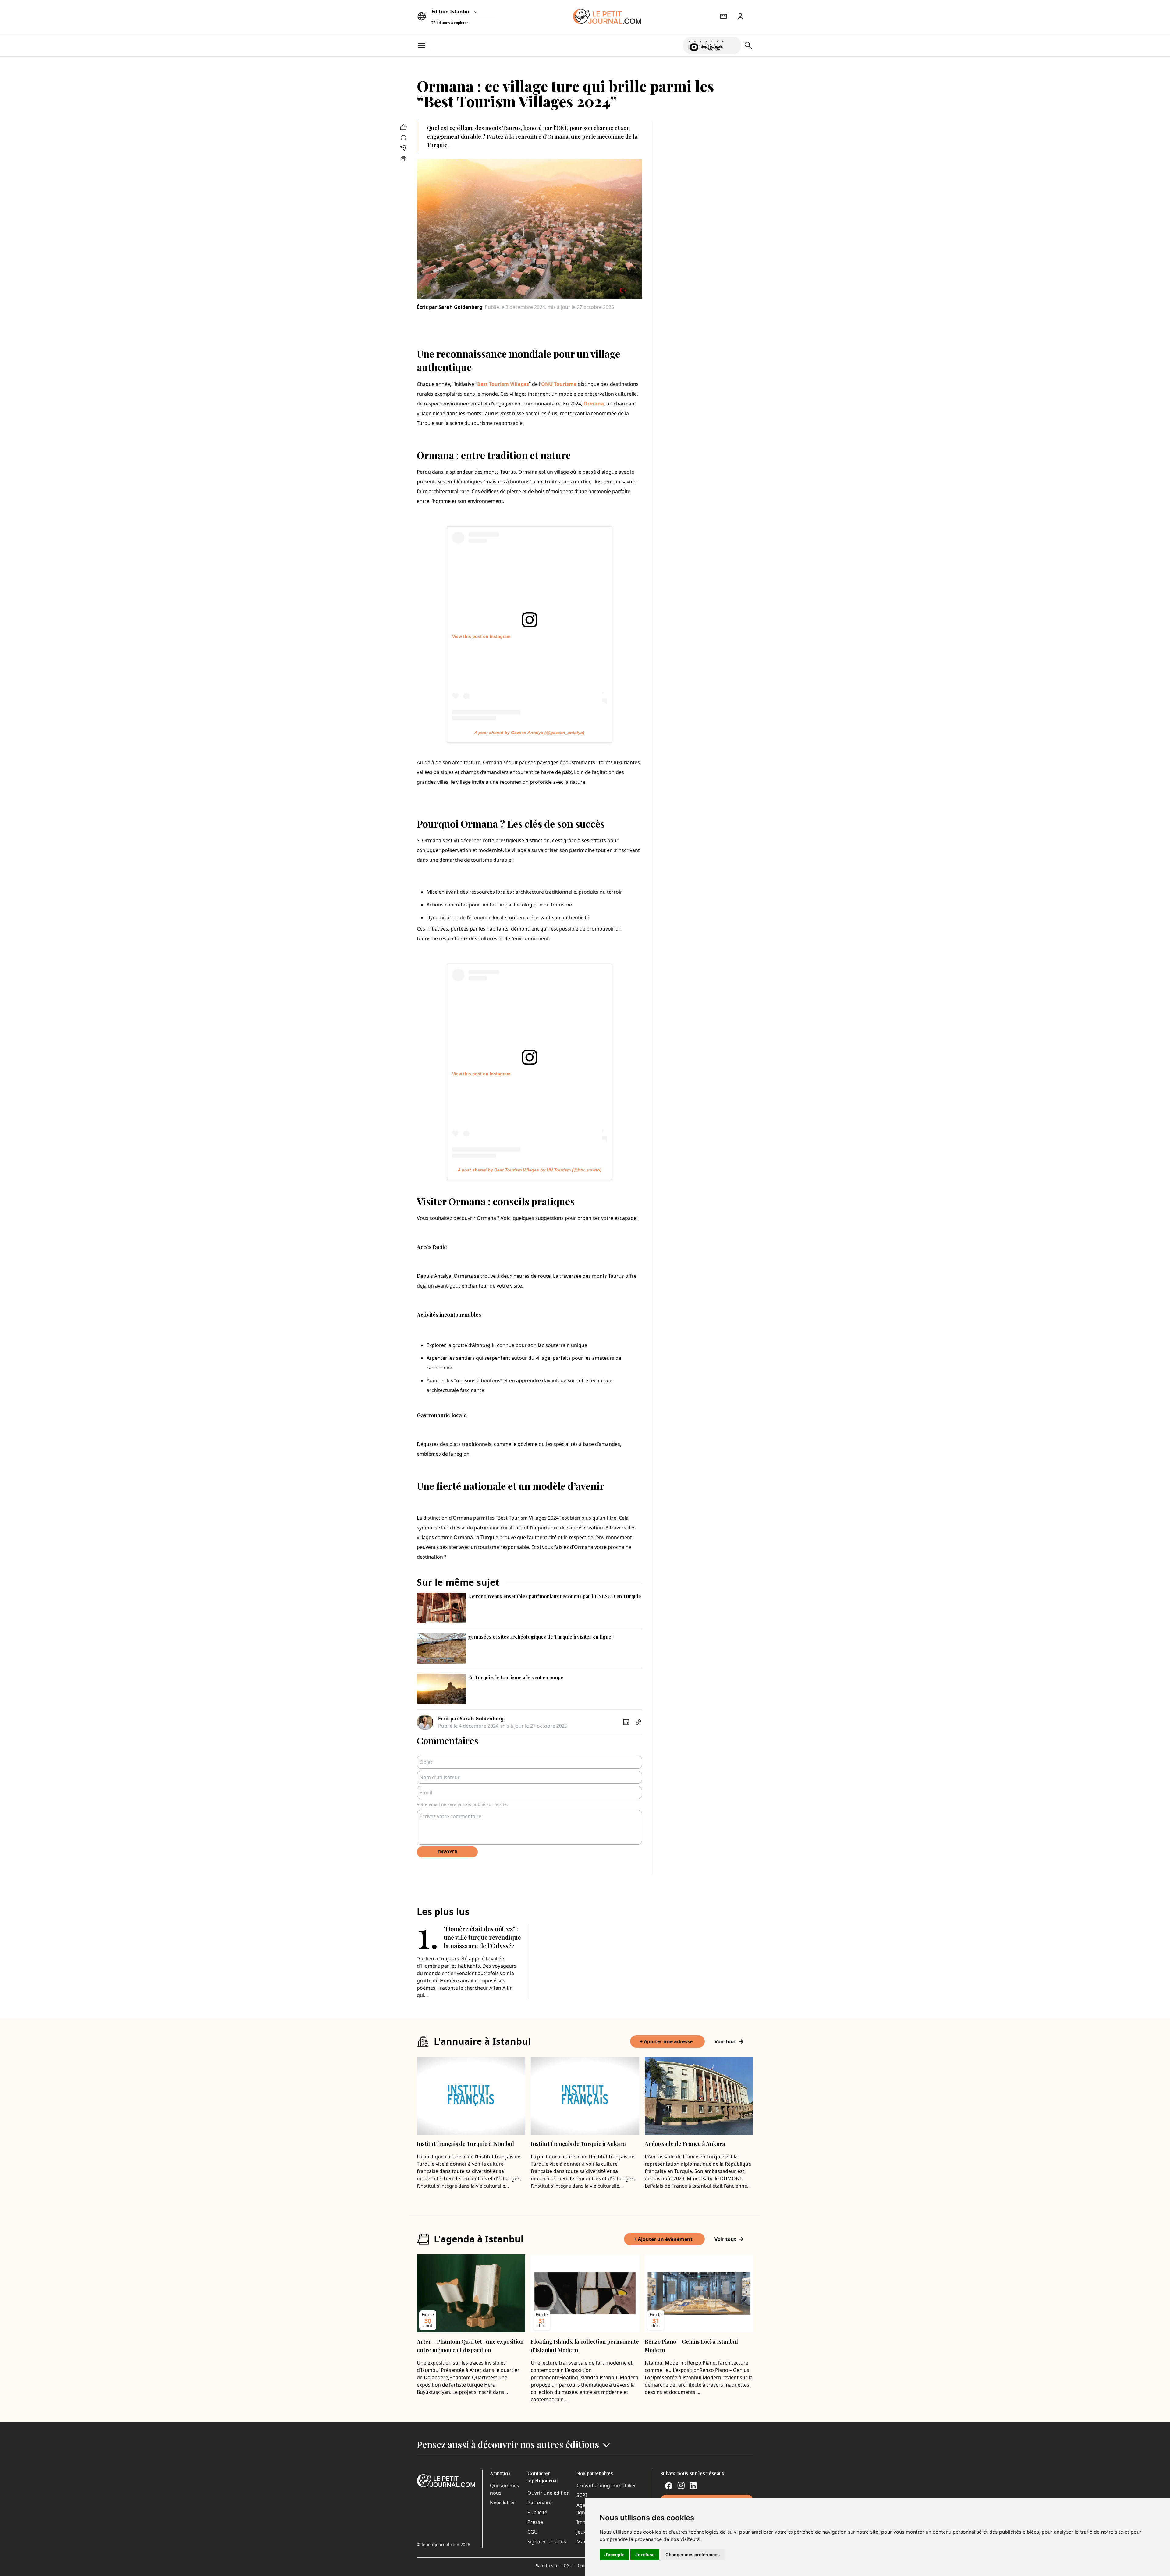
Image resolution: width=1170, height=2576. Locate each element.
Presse (535, 2522)
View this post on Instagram (481, 636)
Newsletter (503, 2503)
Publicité (537, 2512)
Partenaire (540, 2503)
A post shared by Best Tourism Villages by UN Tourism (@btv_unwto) (530, 1170)
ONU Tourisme (559, 384)
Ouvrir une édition (549, 2493)
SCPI (582, 2495)
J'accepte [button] (614, 2555)
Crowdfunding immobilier (606, 2486)
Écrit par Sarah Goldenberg (450, 307)
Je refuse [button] (645, 2555)
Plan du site (548, 2565)
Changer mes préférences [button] (693, 2555)
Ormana (594, 404)
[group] (733, 44)
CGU (533, 2532)
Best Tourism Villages (503, 384)
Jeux (581, 2532)
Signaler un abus (547, 2542)
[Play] (733, 45)
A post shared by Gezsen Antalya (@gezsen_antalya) (529, 733)
